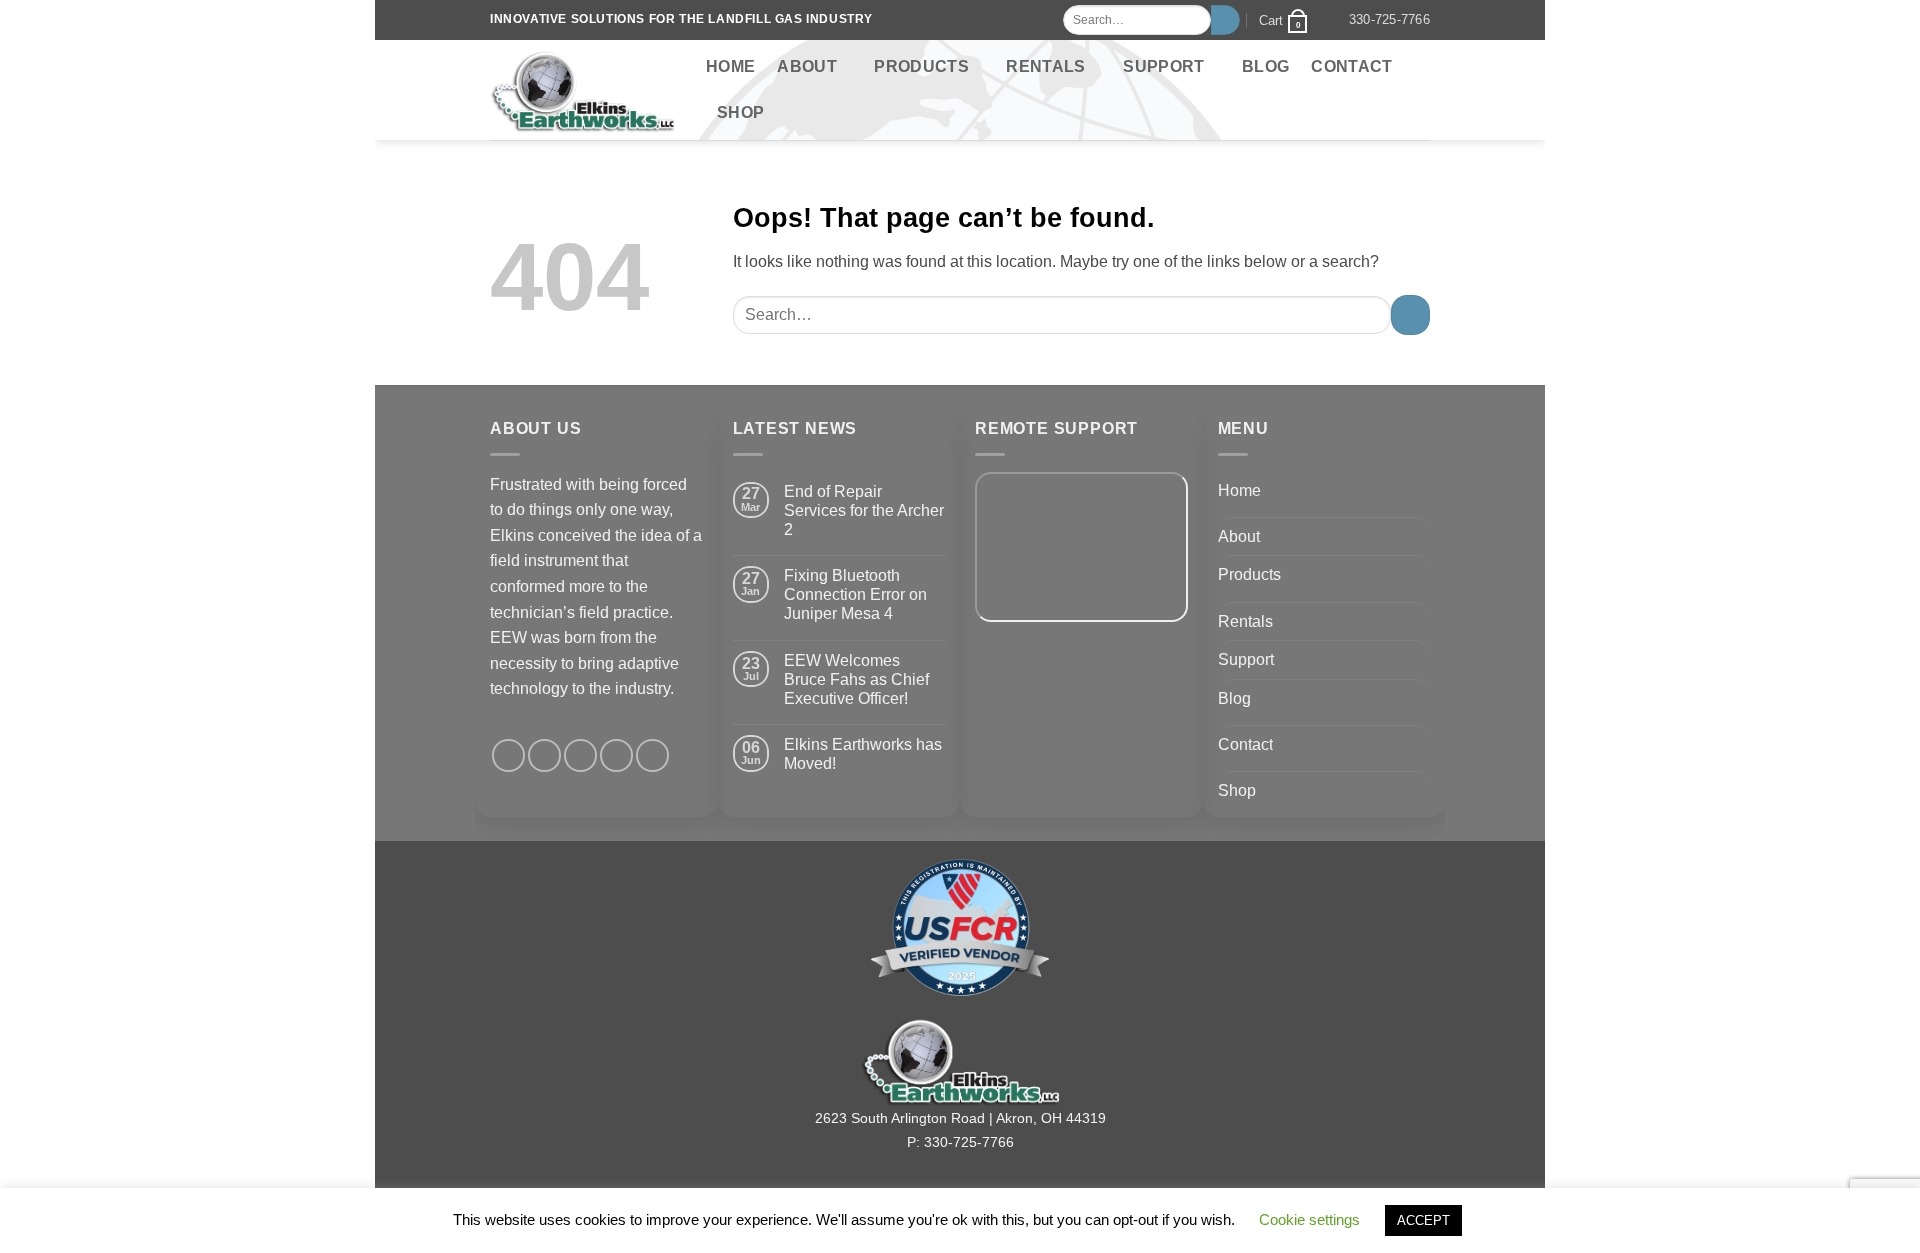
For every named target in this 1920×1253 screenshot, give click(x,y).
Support (1163, 66)
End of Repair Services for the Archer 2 (864, 510)
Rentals (1045, 66)
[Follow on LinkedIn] (616, 755)
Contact (1351, 66)
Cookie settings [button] (1309, 1219)
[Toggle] (1418, 536)
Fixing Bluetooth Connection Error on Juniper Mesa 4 (855, 594)
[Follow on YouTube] (652, 755)
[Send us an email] (580, 755)
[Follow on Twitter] (544, 755)
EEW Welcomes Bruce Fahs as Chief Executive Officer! (856, 679)
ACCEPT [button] (1423, 1220)
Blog (1265, 66)
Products (921, 66)
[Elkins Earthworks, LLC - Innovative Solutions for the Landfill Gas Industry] (583, 90)
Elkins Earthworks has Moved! (863, 754)
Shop (740, 112)
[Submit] (1225, 20)
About (807, 66)
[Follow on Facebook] (508, 755)
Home (730, 66)
